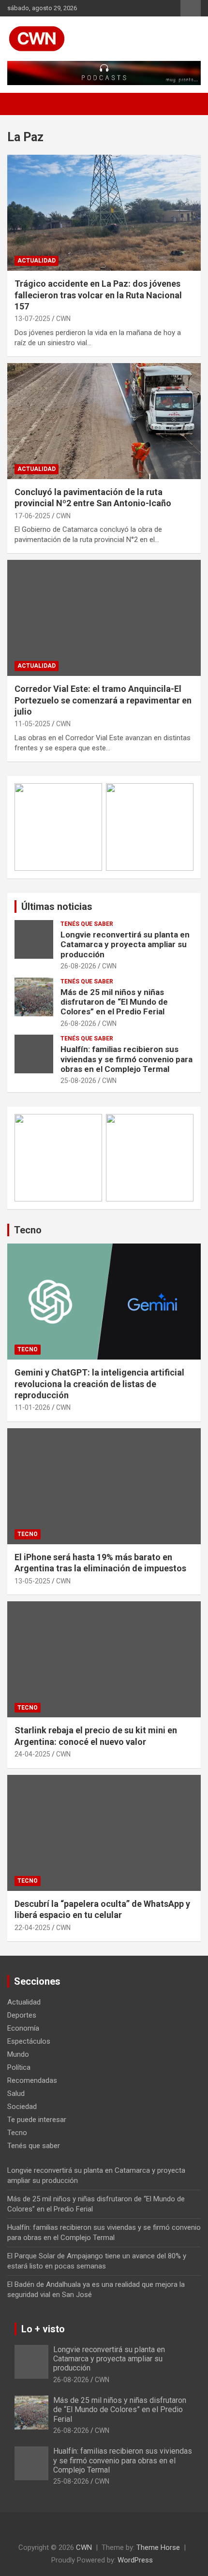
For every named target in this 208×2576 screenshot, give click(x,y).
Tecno (28, 1230)
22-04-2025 (32, 1928)
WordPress (135, 2560)
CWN (63, 319)
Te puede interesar (37, 2120)
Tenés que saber (87, 924)
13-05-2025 (32, 1581)
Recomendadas (32, 2080)
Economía (23, 2028)
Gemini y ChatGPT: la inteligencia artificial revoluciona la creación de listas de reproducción (99, 1384)
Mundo (18, 2054)
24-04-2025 (32, 1754)
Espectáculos (29, 2041)
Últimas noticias (57, 907)
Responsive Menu (191, 8)
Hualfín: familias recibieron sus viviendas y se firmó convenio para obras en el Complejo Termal (126, 1059)
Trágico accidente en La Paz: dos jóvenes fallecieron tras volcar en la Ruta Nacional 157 (98, 295)
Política (19, 2067)
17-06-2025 (32, 516)
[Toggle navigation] (19, 104)
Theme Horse (158, 2547)
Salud (16, 2093)
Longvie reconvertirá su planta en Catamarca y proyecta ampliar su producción (125, 944)
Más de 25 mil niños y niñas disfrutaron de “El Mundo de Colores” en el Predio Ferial (114, 1002)
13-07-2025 (32, 319)
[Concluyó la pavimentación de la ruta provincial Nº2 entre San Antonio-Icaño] (104, 421)
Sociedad (22, 2107)
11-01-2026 (32, 1407)
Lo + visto (43, 2329)
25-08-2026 (78, 1081)
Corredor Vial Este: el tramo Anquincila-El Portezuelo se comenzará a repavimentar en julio (103, 700)
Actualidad (37, 261)
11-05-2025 (32, 724)
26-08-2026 (78, 966)
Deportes (22, 2015)
